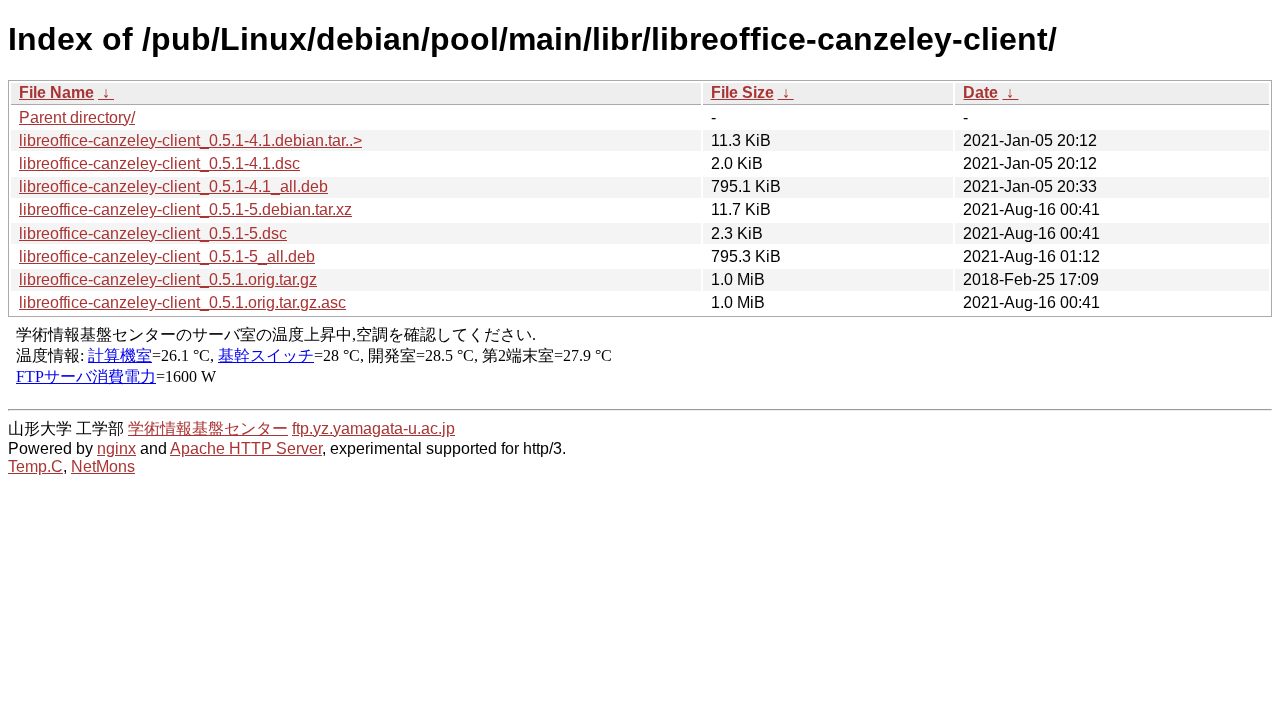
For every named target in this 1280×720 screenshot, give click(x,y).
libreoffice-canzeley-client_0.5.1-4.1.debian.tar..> (190, 140)
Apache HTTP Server (246, 448)
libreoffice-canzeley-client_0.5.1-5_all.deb (167, 256)
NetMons (103, 466)
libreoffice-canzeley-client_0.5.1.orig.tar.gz (168, 279)
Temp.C (35, 466)
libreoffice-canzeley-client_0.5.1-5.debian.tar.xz (185, 209)
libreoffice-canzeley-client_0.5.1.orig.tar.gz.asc (182, 302)
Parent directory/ (77, 117)
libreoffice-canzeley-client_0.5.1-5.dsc (153, 233)
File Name (56, 92)
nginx (116, 448)
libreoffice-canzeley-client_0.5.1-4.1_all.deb (173, 186)
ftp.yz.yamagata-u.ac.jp (373, 428)
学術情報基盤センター (208, 428)
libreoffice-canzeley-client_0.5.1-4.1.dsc (159, 163)
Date (980, 92)
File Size (742, 92)
